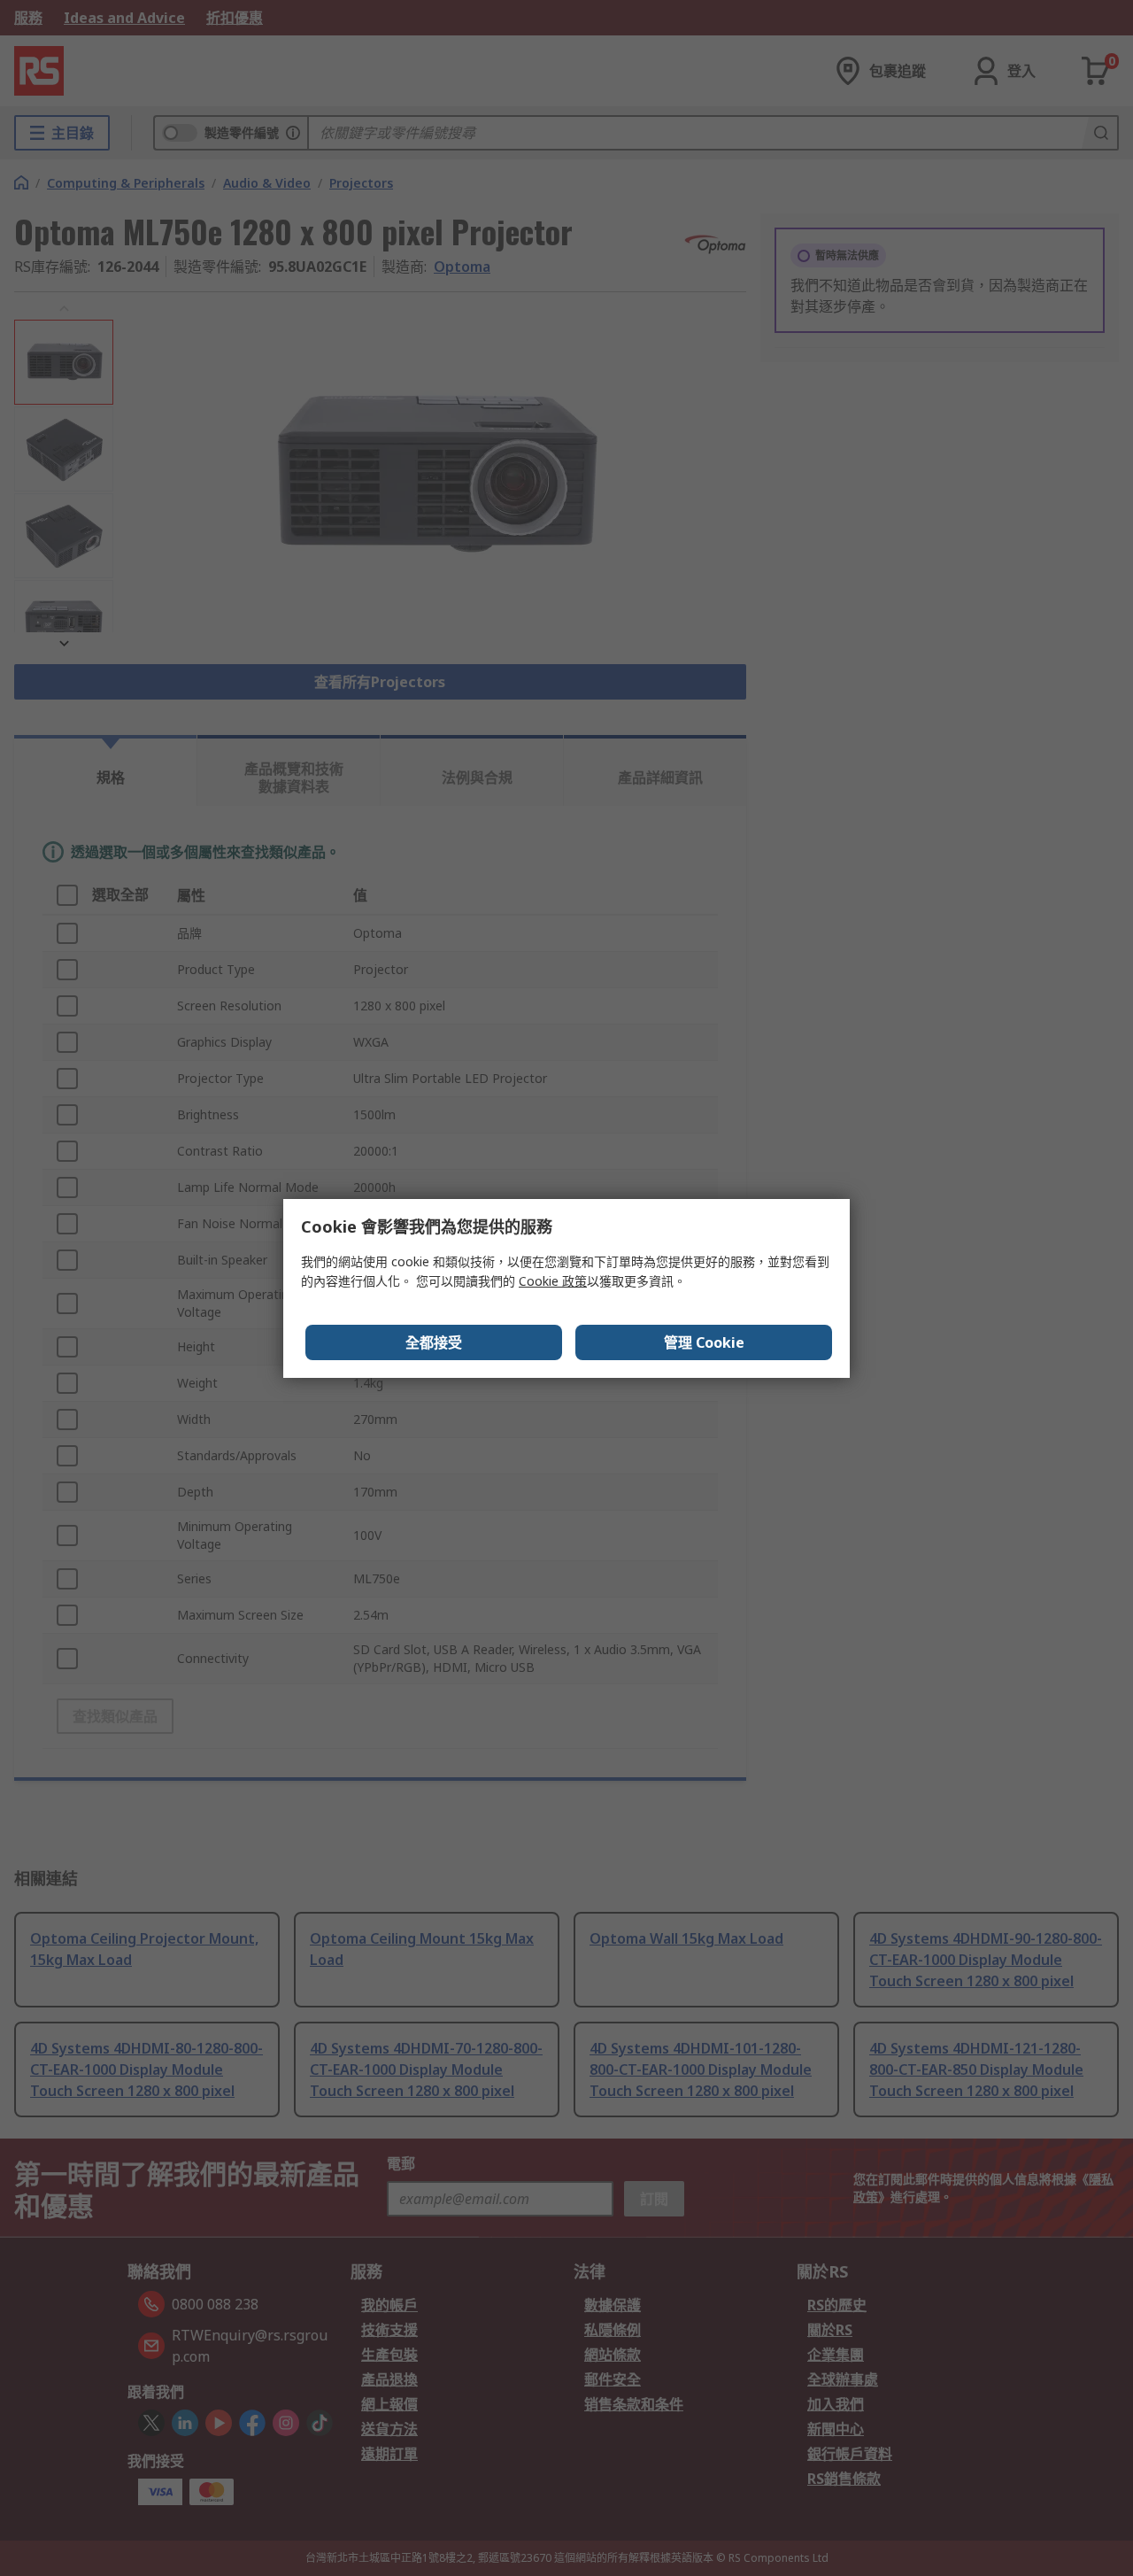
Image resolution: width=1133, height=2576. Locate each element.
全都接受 (434, 1342)
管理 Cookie (704, 1342)
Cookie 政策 (553, 1281)
